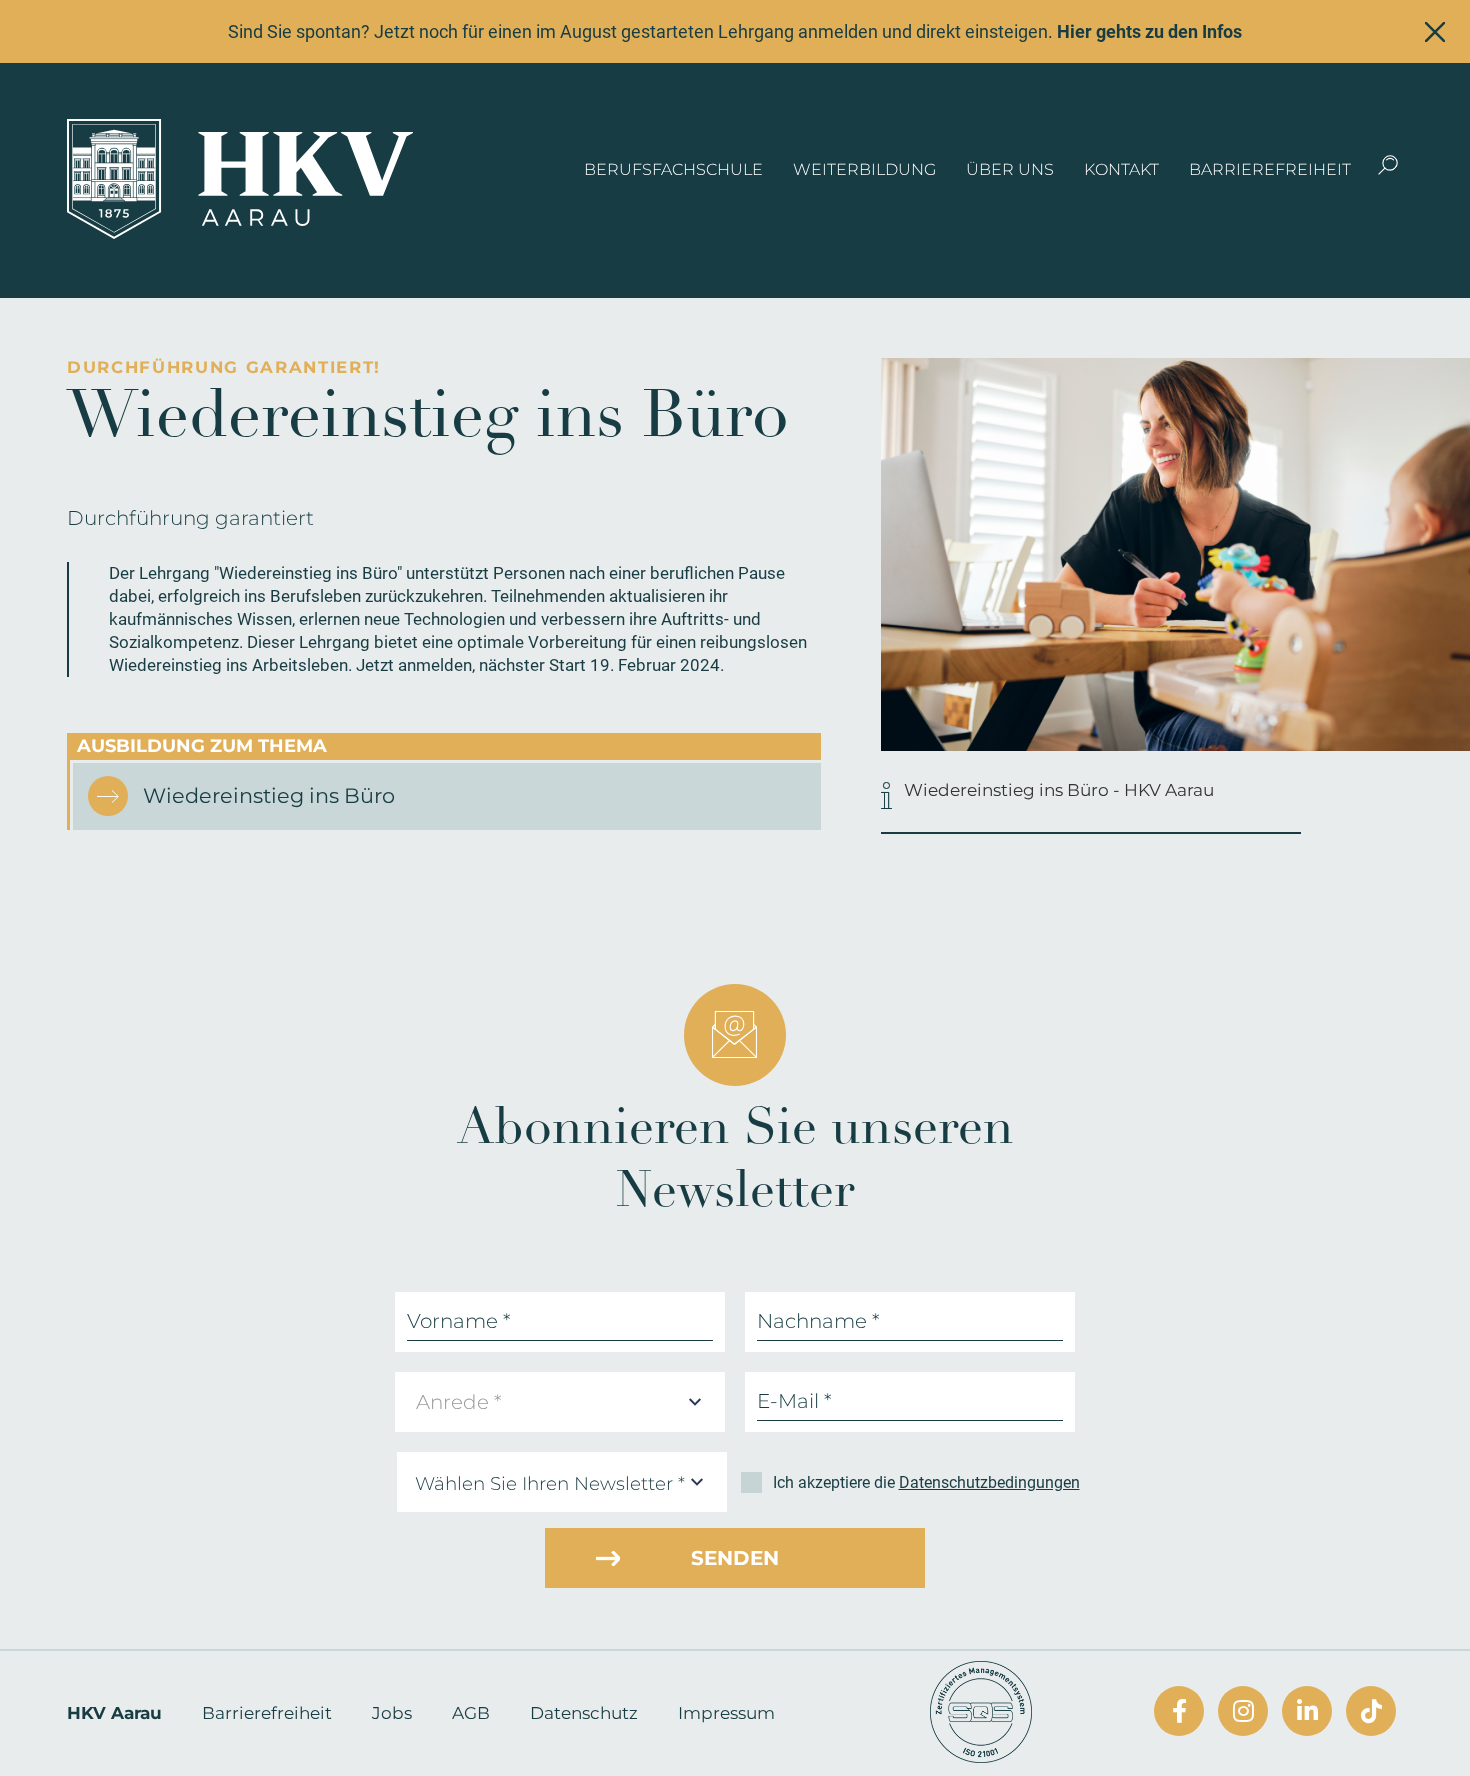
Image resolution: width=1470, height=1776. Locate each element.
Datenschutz (584, 1713)
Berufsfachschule (673, 169)
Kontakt (1121, 169)
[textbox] (465, 1402)
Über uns (1010, 169)
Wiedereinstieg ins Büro (269, 795)
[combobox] (560, 1402)
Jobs (392, 1713)
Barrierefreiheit (1270, 169)
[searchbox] (567, 1484)
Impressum (726, 1713)
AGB (471, 1713)
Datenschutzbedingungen (989, 1482)
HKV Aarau (114, 1713)
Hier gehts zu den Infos (1149, 31)
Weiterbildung (864, 169)
